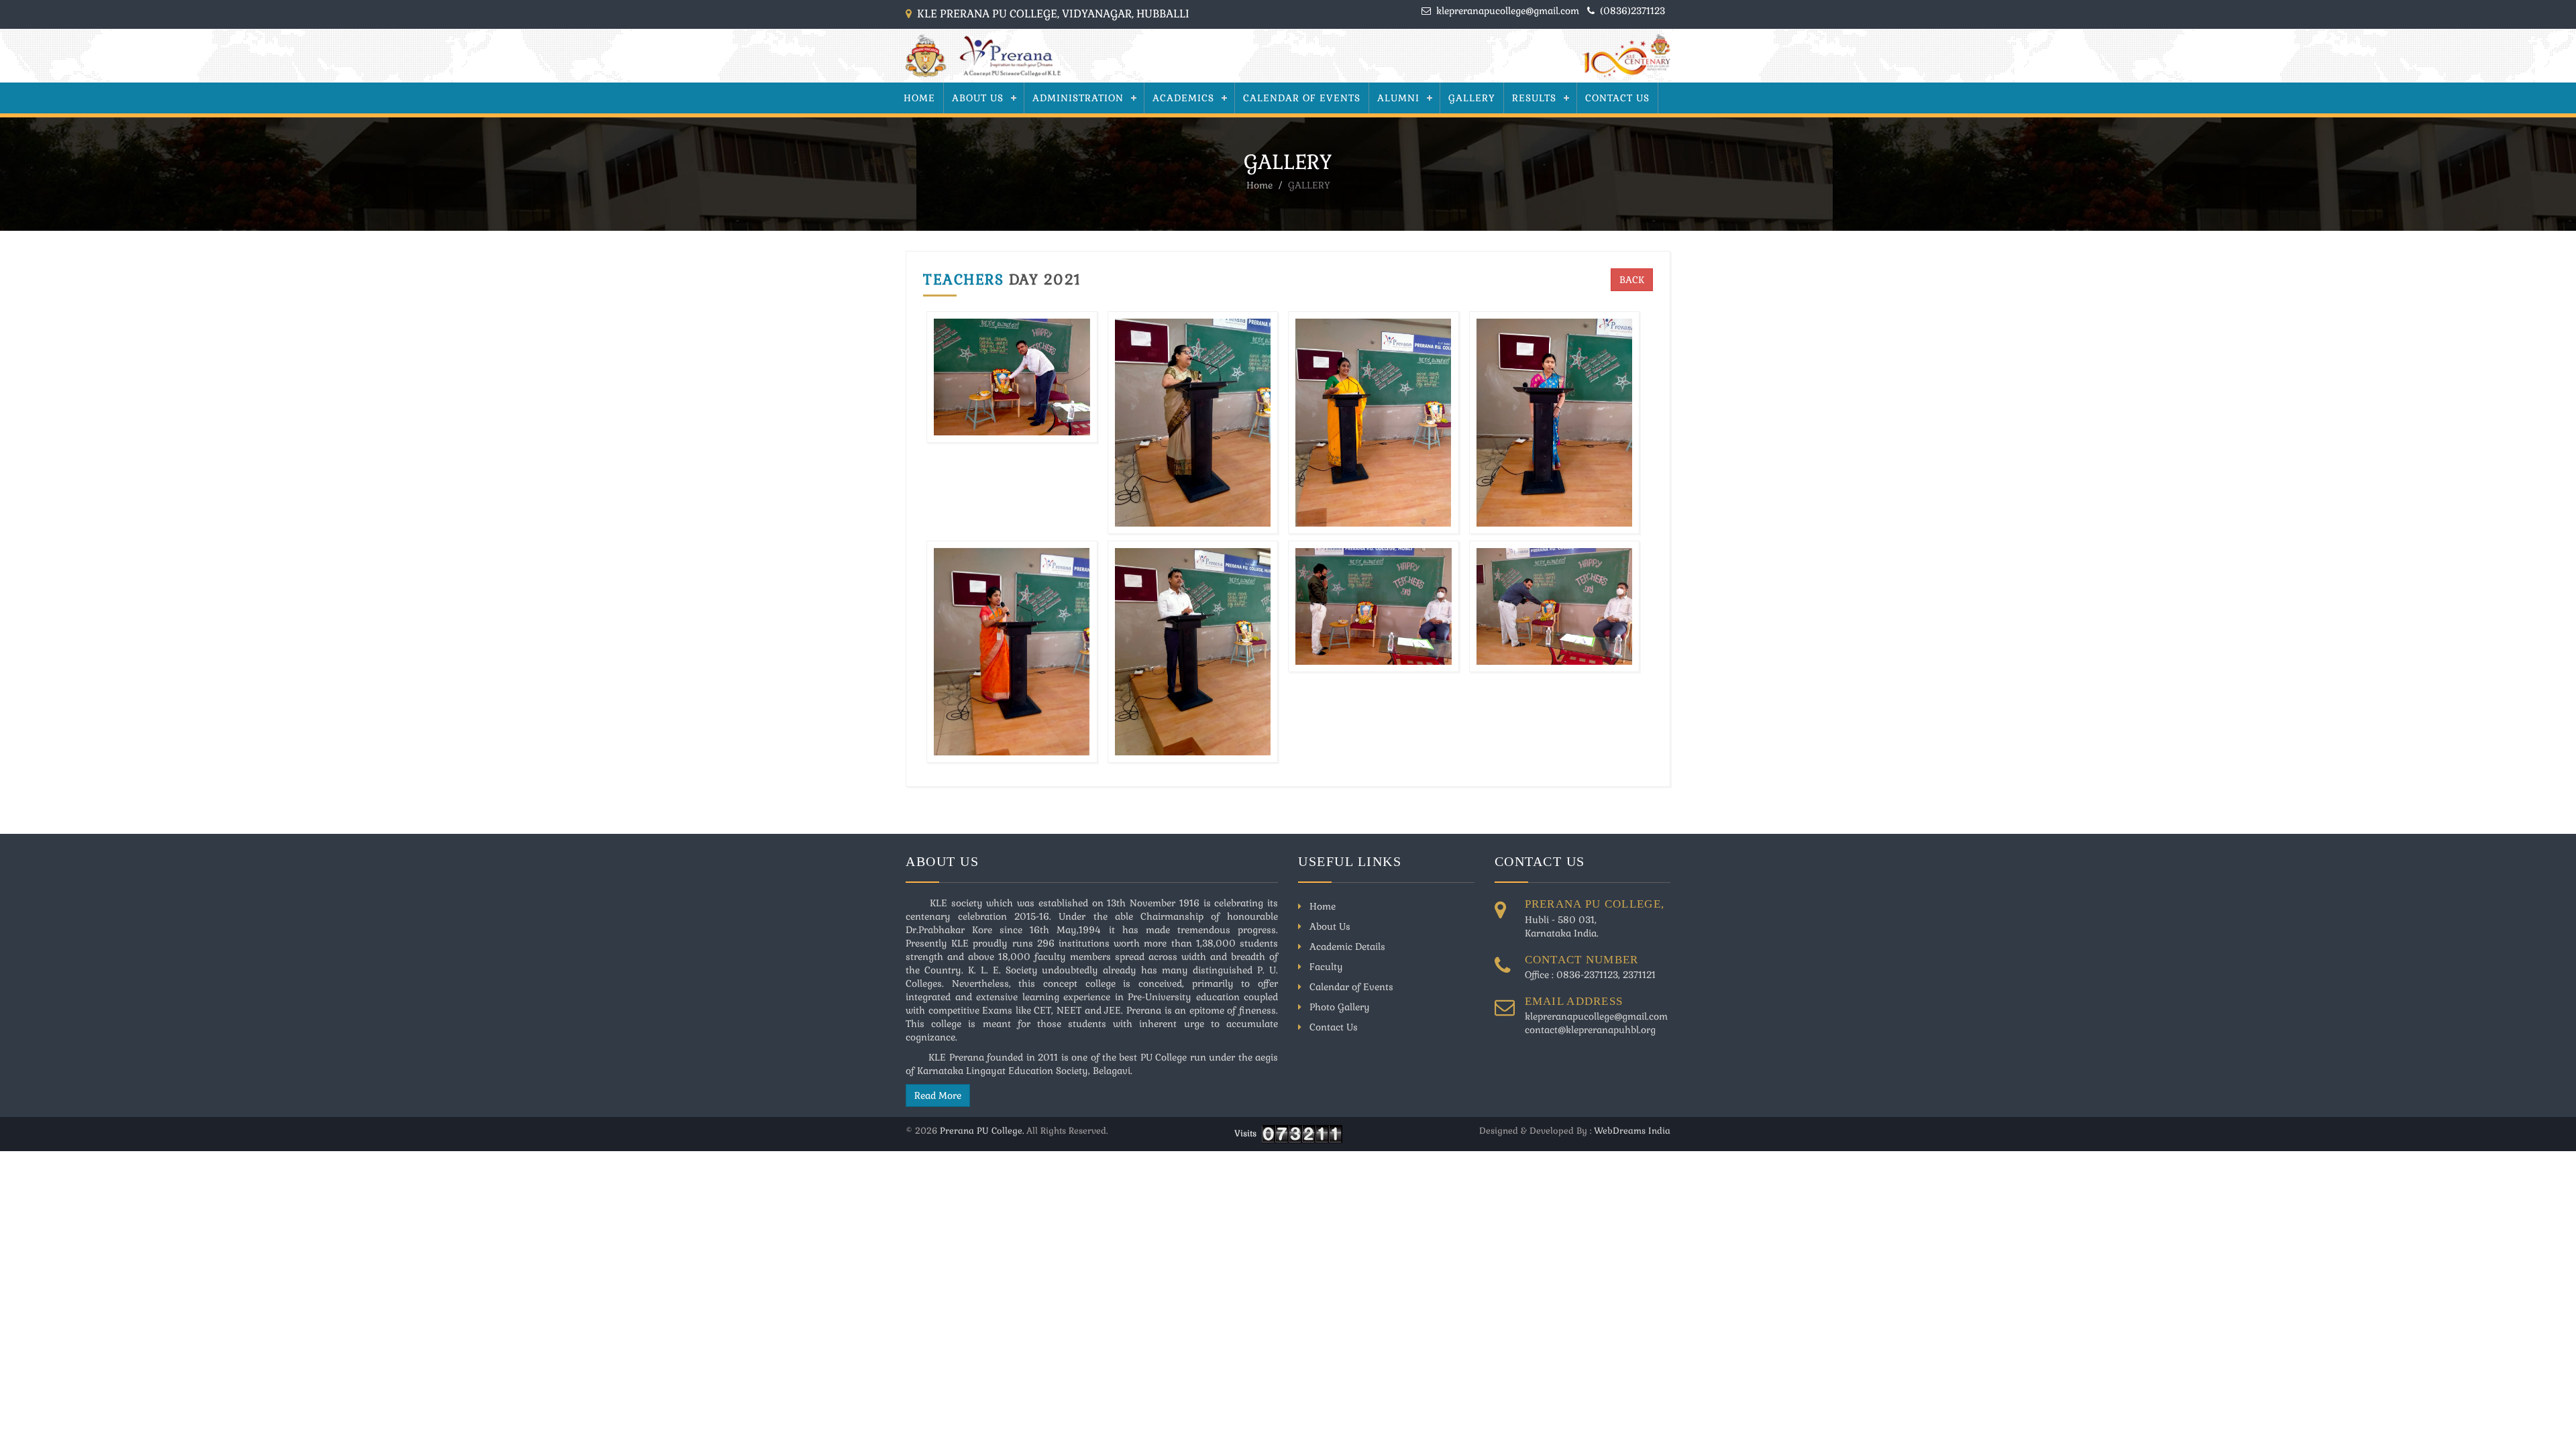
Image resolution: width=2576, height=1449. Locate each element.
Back (1632, 280)
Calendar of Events (1302, 98)
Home (919, 98)
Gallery (1472, 98)
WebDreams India (1632, 1131)
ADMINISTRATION (1078, 98)
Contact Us (1617, 98)
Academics (1183, 98)
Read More (938, 1095)
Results (1534, 98)
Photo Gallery (1338, 1007)
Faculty (1325, 967)
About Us (978, 98)
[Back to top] (2546, 1419)
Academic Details (1346, 947)
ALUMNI (1398, 98)
